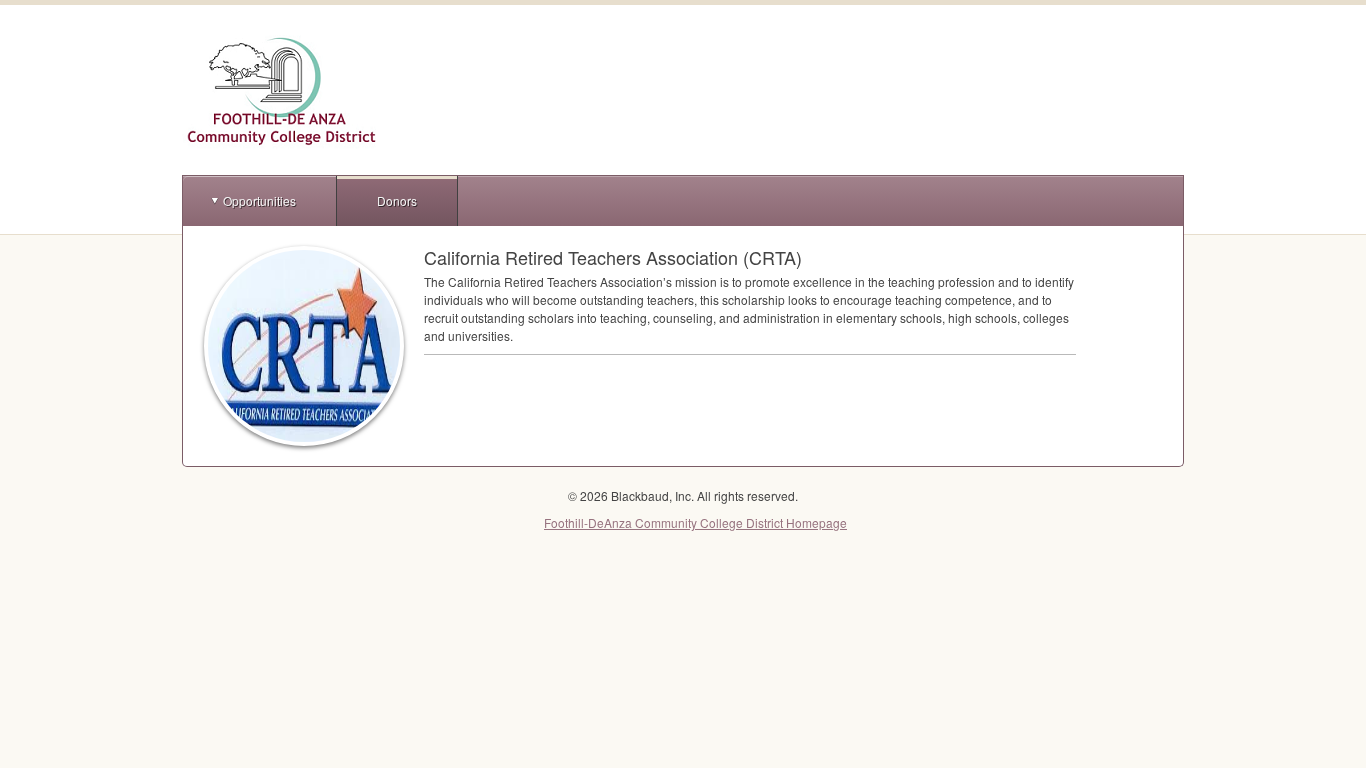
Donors (397, 200)
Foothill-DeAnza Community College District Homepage (695, 522)
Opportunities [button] (259, 200)
